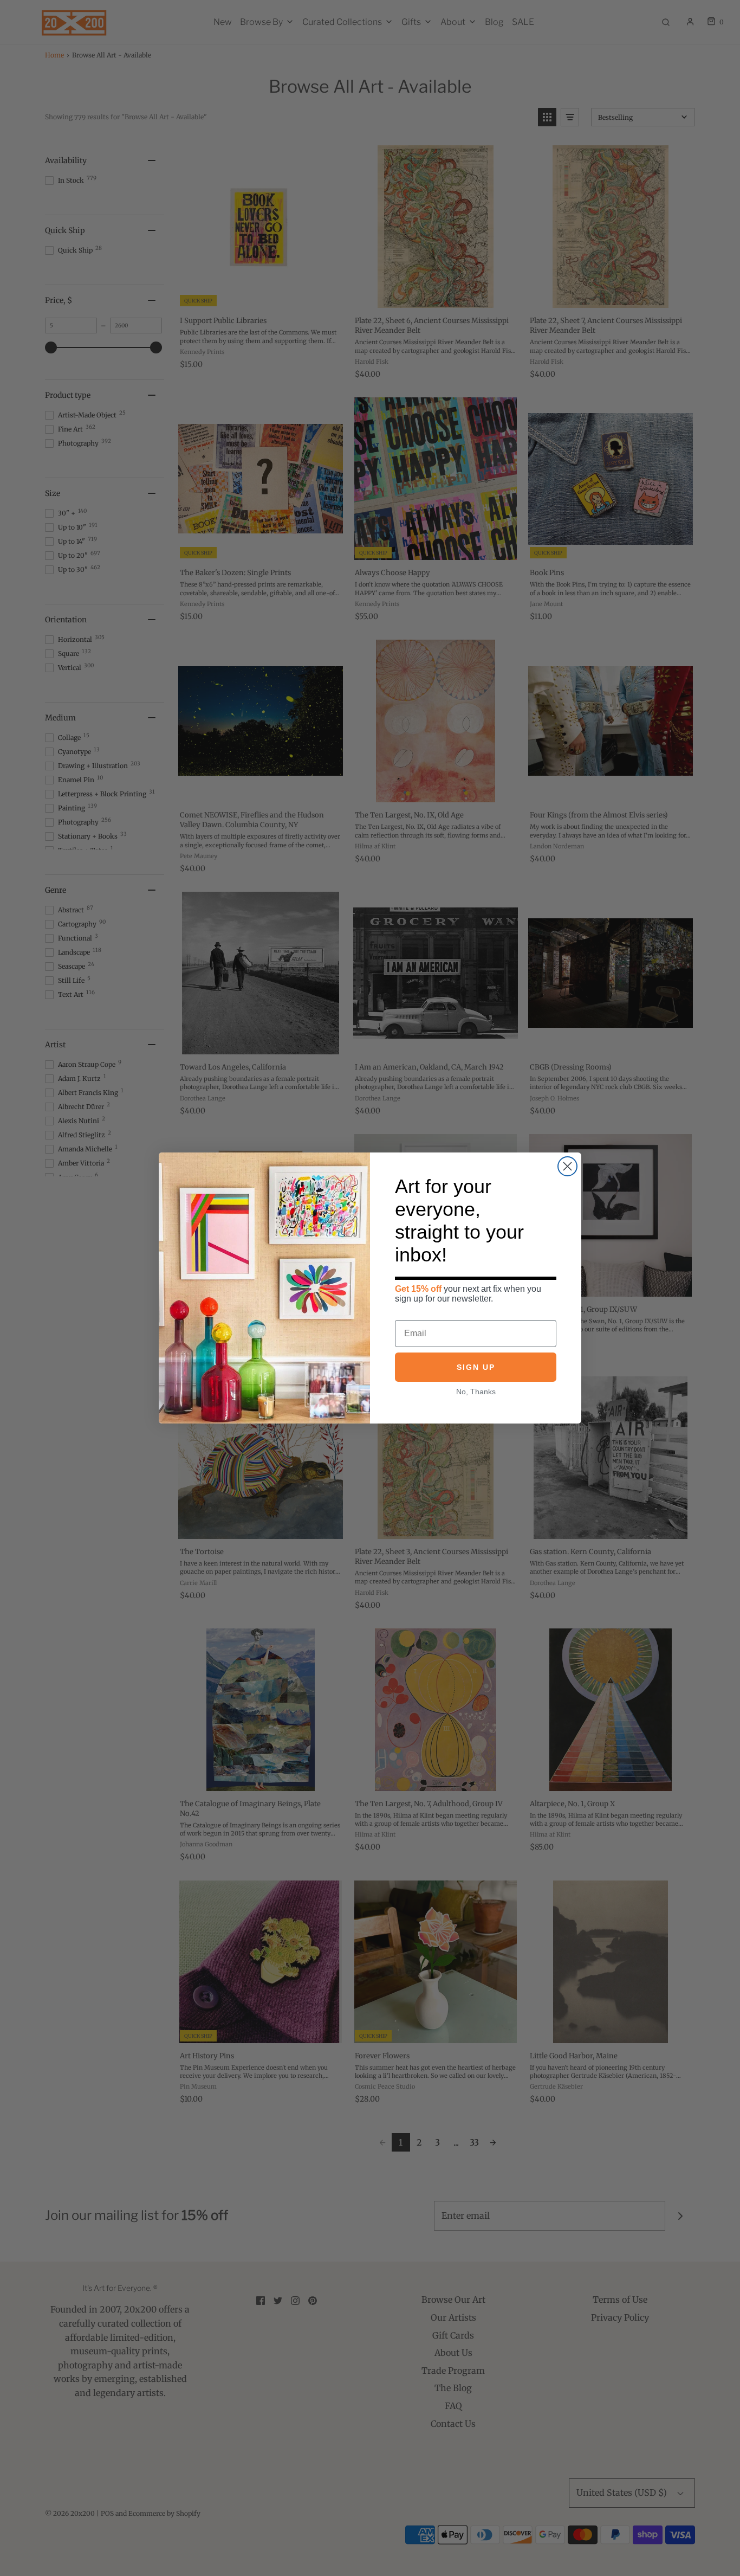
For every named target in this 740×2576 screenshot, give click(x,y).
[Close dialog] (567, 1166)
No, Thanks (476, 1392)
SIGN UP (476, 1367)
